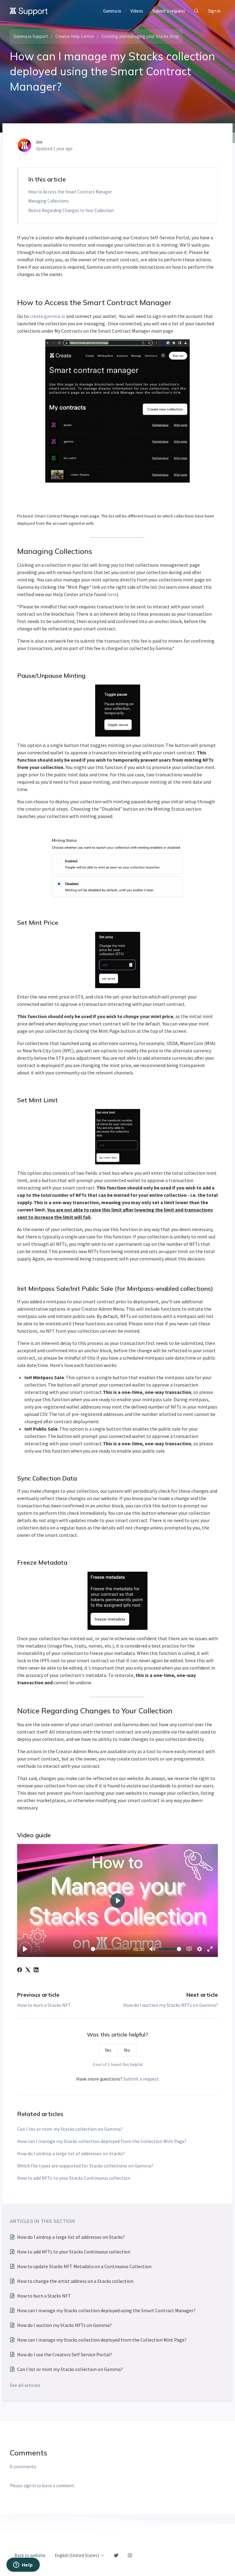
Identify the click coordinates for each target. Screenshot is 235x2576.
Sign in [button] (214, 11)
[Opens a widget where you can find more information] (23, 2565)
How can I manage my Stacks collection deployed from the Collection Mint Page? (102, 2141)
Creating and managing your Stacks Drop (140, 36)
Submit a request (169, 11)
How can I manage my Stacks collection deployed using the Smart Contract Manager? (106, 2310)
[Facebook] (20, 1970)
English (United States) (77, 2555)
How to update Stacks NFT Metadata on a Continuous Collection (84, 2266)
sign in (30, 2486)
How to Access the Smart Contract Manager (70, 192)
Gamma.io (112, 11)
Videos (137, 11)
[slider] (111, 1949)
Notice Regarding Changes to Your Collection (71, 210)
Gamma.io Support (31, 36)
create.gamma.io (47, 316)
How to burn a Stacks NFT (44, 2005)
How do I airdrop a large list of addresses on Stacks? (71, 2153)
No (127, 2050)
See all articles (25, 2385)
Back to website (30, 2555)
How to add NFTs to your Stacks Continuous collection (74, 2178)
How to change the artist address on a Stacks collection (75, 2281)
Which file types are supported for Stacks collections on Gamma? (85, 2166)
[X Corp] (28, 1970)
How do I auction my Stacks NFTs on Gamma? (171, 2005)
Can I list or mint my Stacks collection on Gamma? (70, 2129)
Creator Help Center (75, 36)
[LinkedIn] (36, 1970)
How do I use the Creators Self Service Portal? (65, 2354)
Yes (108, 2050)
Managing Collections (48, 201)
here (112, 594)
